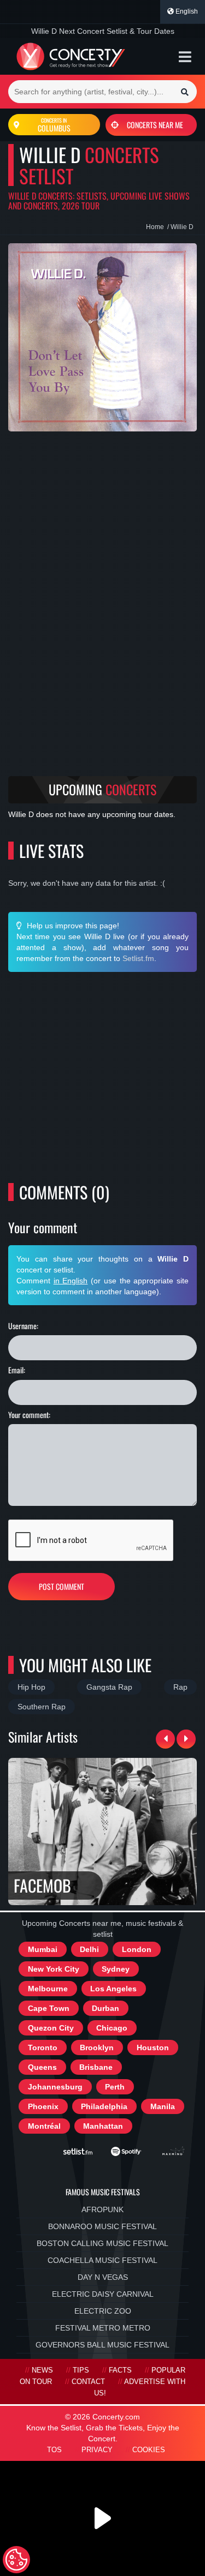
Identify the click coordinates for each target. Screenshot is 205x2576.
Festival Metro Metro (103, 2328)
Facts (120, 2370)
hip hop (31, 1687)
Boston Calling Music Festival (102, 2243)
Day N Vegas (103, 2277)
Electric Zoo (103, 2311)
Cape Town (49, 2008)
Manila (163, 2106)
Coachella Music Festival (102, 2260)
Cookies (149, 2450)
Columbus (54, 125)
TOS (54, 2450)
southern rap (42, 1707)
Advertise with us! (140, 2388)
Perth (115, 2087)
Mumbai (43, 1949)
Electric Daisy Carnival (103, 2294)
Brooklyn (97, 2047)
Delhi (89, 1949)
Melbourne (48, 1989)
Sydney (116, 1969)
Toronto (43, 2047)
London (137, 1949)
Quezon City (51, 2028)
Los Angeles (113, 1989)
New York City (54, 1969)
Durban (106, 2008)
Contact (88, 2382)
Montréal (44, 2126)
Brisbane (96, 2067)
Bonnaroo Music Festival (102, 2226)
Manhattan (103, 2126)
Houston (153, 2047)
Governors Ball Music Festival (102, 2345)
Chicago (112, 2028)
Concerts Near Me (155, 125)
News (42, 2370)
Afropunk (102, 2209)
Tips (81, 2370)
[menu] (185, 57)
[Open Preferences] (16, 2560)
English (186, 11)
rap (180, 1687)
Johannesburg (55, 2087)
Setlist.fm (138, 958)
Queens (42, 2067)
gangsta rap (109, 1687)
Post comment (61, 1586)
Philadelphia (104, 2106)
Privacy (97, 2450)
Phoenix (43, 2106)
